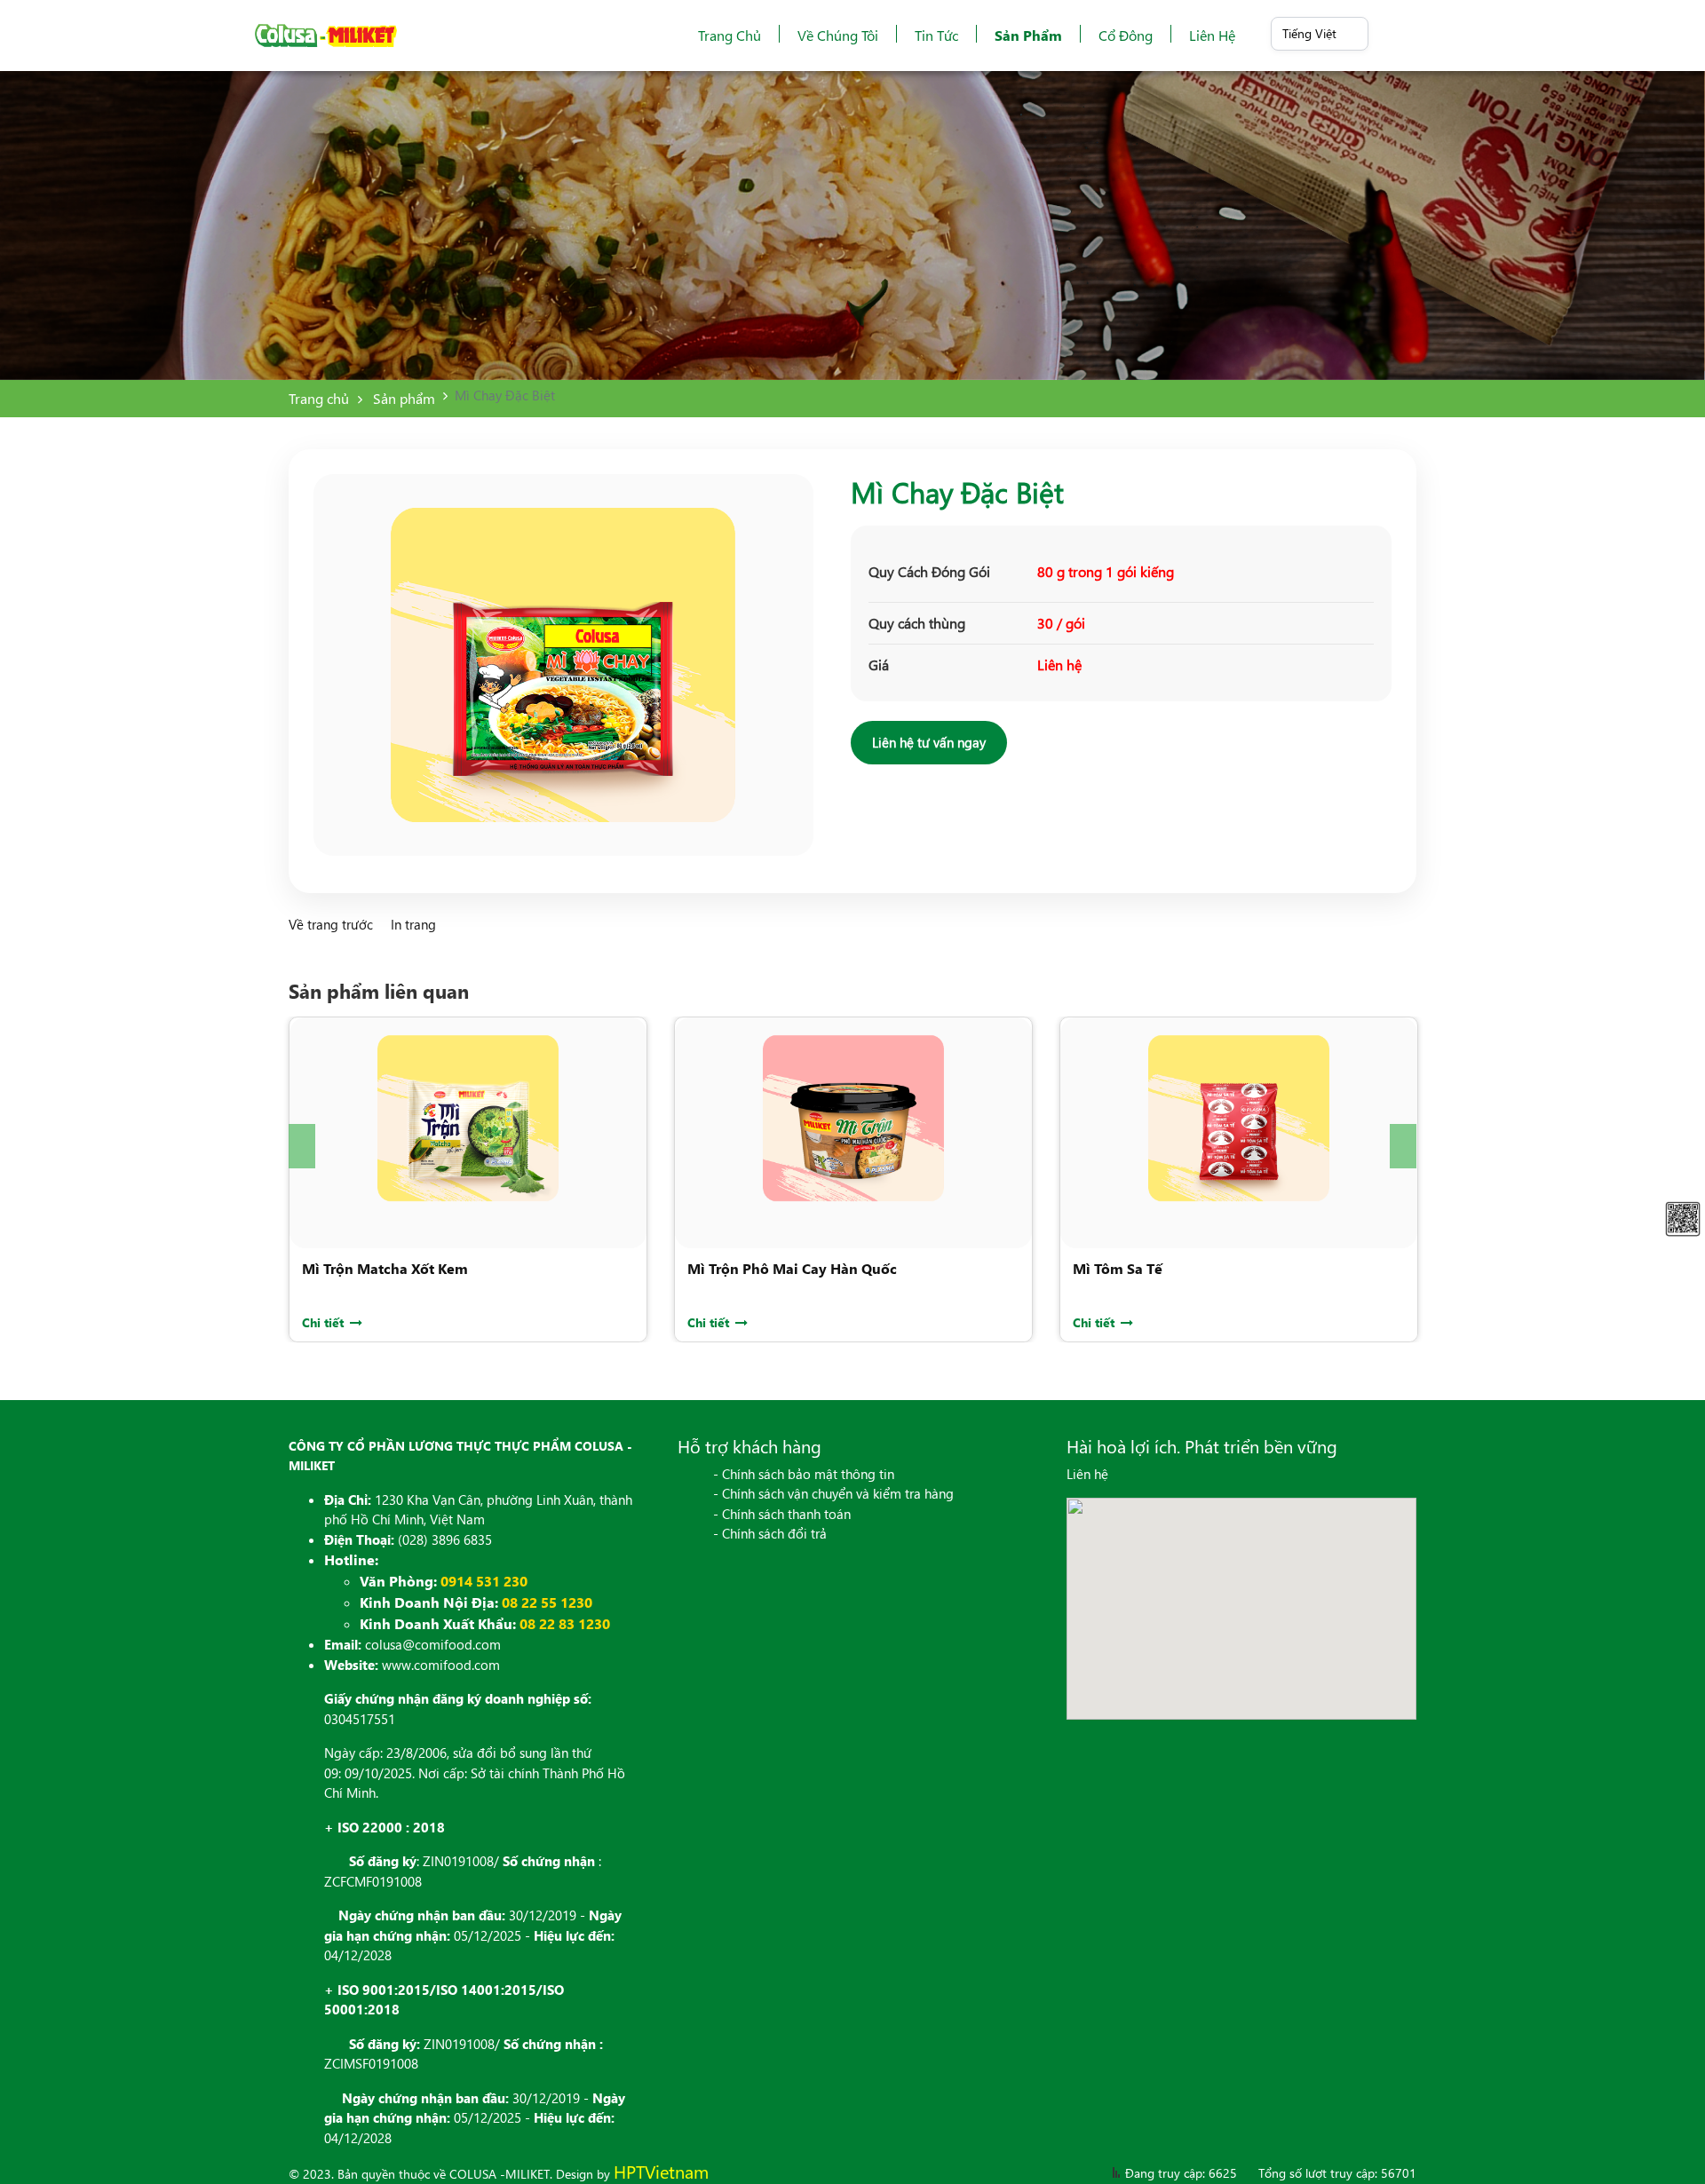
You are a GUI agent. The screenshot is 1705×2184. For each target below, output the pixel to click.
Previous (302, 1146)
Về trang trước (333, 924)
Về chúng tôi (838, 35)
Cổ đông (1126, 35)
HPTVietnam (661, 2171)
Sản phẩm (1028, 35)
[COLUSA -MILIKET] (326, 36)
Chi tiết (325, 1322)
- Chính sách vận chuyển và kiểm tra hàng (833, 1493)
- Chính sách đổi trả (770, 1533)
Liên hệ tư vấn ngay (929, 742)
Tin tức (936, 35)
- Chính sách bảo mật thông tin (804, 1474)
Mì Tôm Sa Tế (1118, 1268)
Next (1403, 1146)
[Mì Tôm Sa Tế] (1239, 1118)
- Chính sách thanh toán (782, 1514)
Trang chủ (730, 35)
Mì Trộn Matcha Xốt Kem (385, 1268)
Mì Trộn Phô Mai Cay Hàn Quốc (792, 1268)
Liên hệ (1212, 35)
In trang (413, 924)
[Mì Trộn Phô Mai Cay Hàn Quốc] (853, 1118)
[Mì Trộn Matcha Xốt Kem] (468, 1118)
